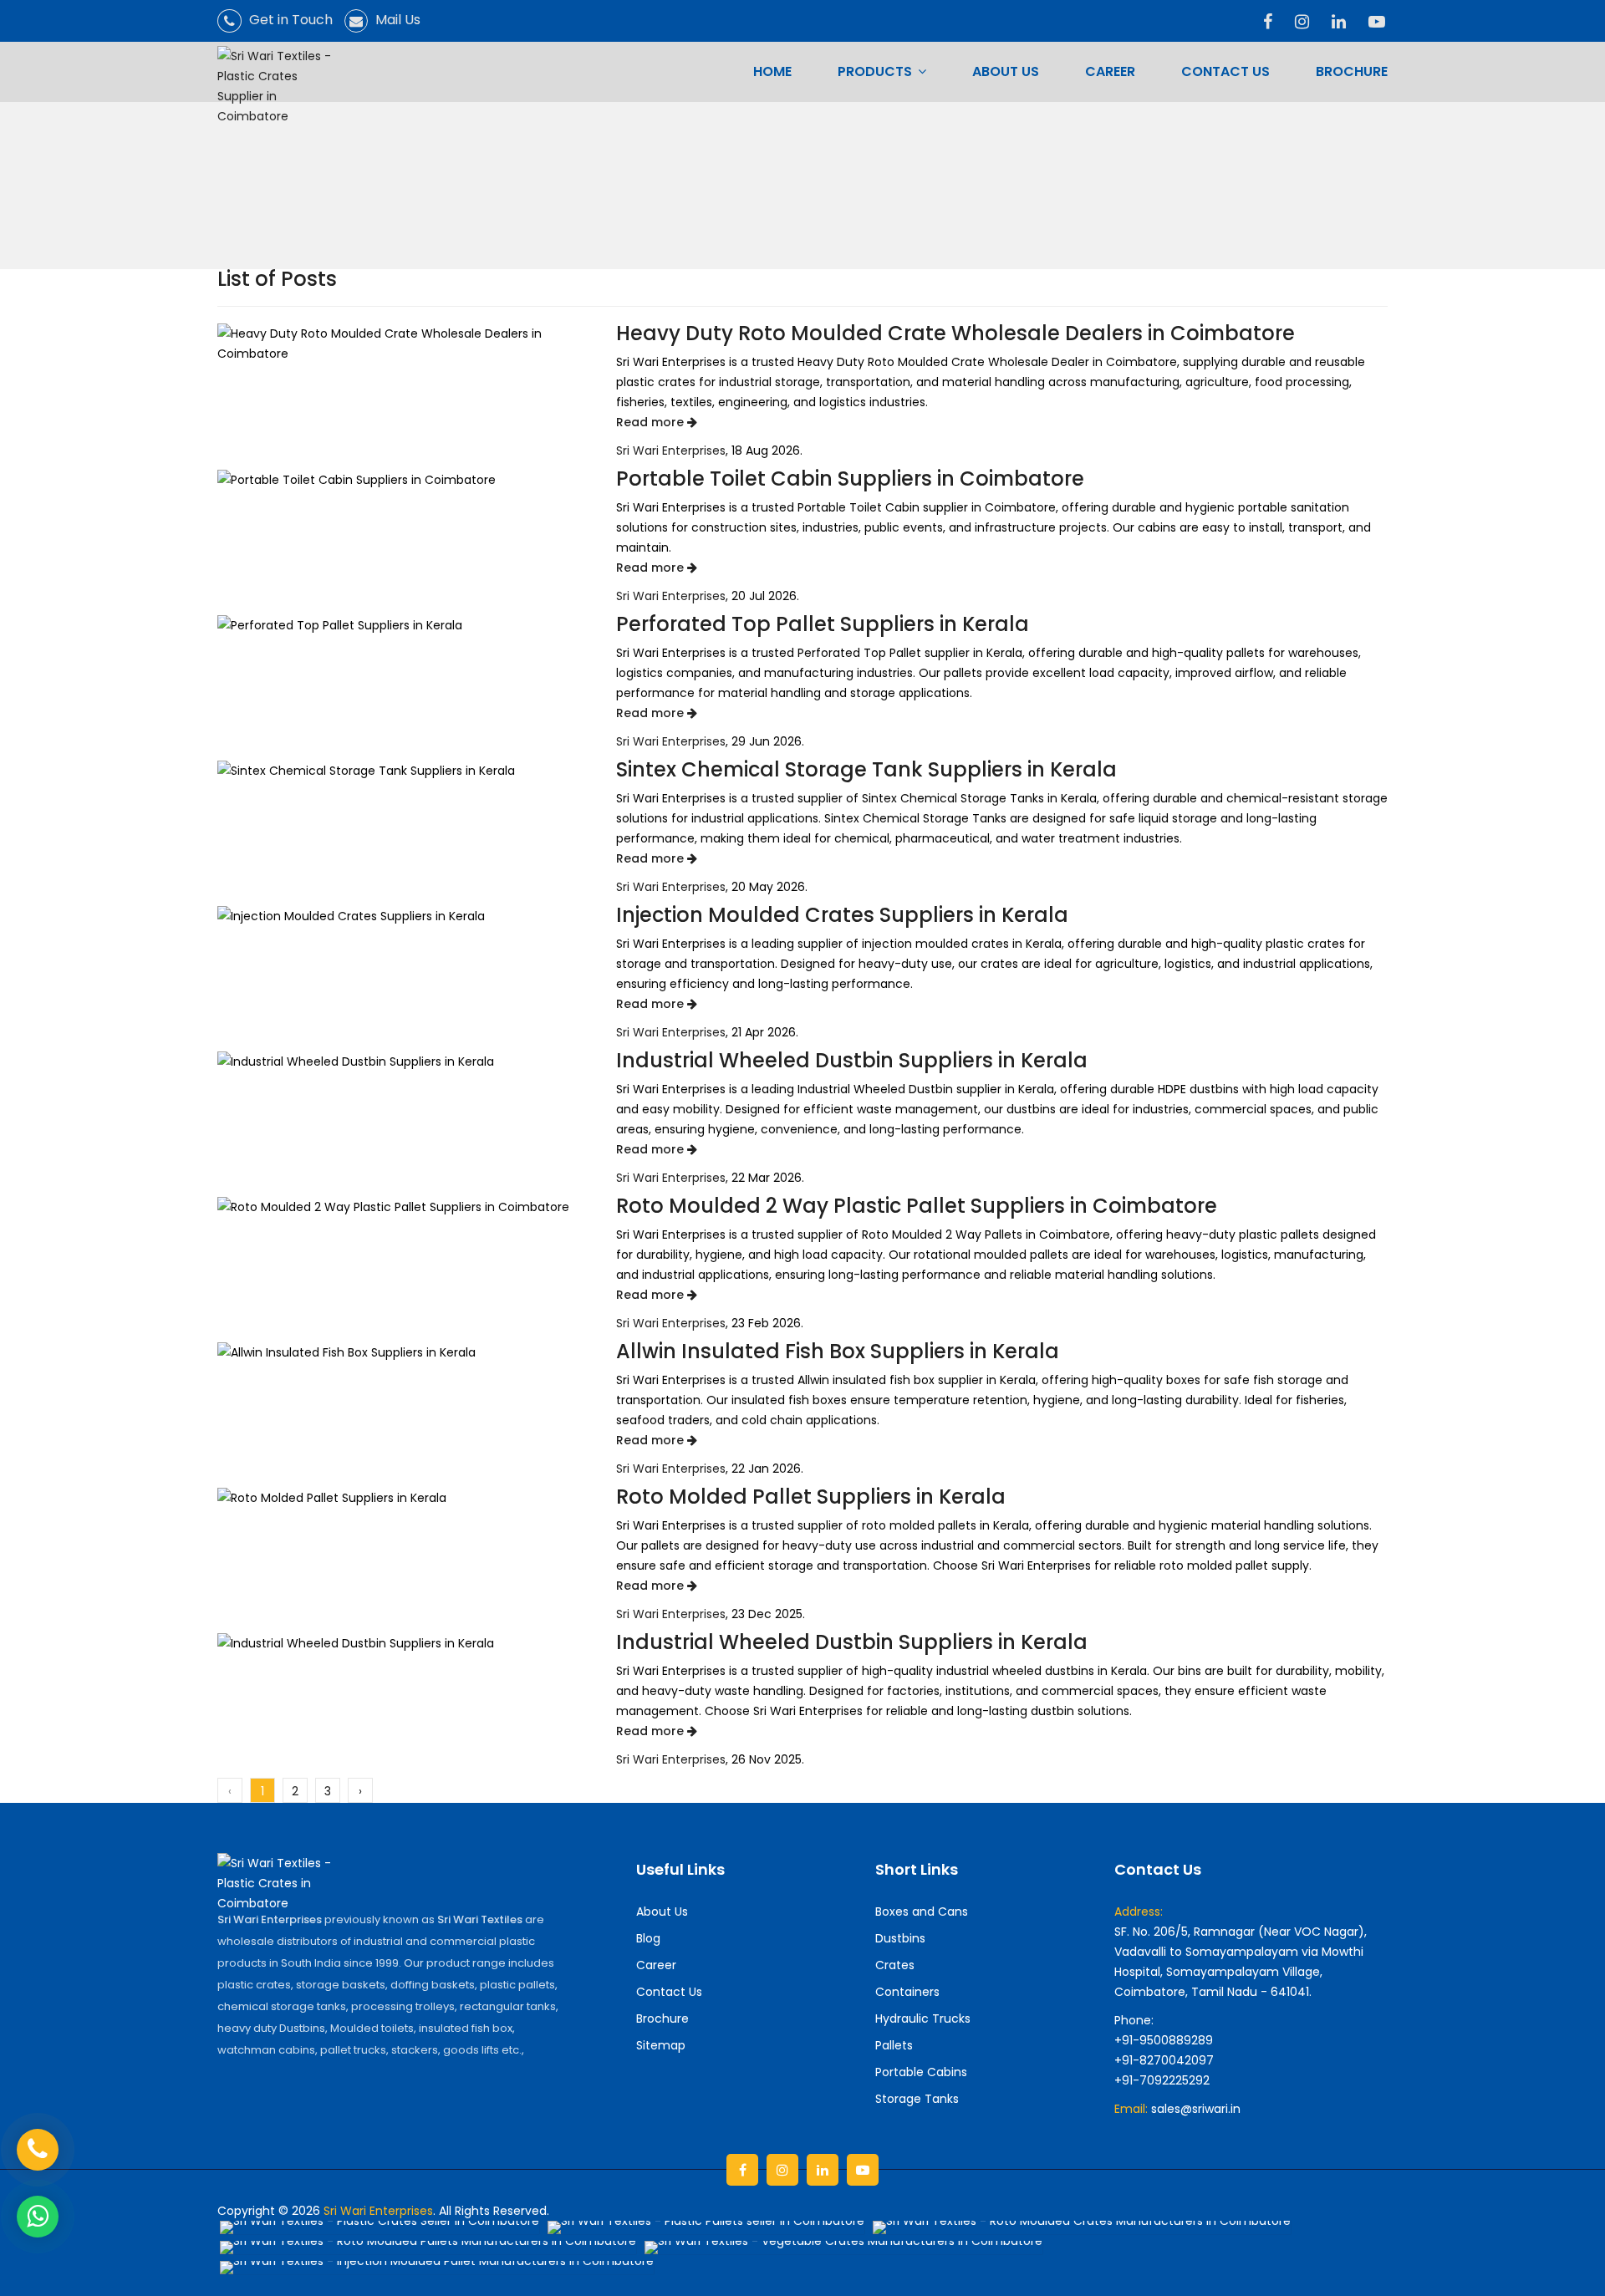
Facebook (742, 2170)
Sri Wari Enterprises (671, 451)
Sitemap (661, 2045)
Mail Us (396, 20)
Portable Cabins (921, 2072)
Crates (895, 1965)
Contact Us (1225, 71)
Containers (907, 1992)
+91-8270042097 (1164, 2060)
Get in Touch (289, 20)
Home (772, 71)
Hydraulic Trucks (923, 2019)
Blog (648, 1938)
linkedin (823, 2170)
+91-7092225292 (1162, 2080)
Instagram (782, 2170)
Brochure (1352, 71)
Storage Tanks (917, 2099)
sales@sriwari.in (1196, 2109)
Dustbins (900, 1938)
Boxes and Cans (922, 1912)
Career (1110, 71)
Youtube (863, 2170)
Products (876, 71)
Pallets (894, 2045)
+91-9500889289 (1164, 2040)
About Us (1006, 71)
